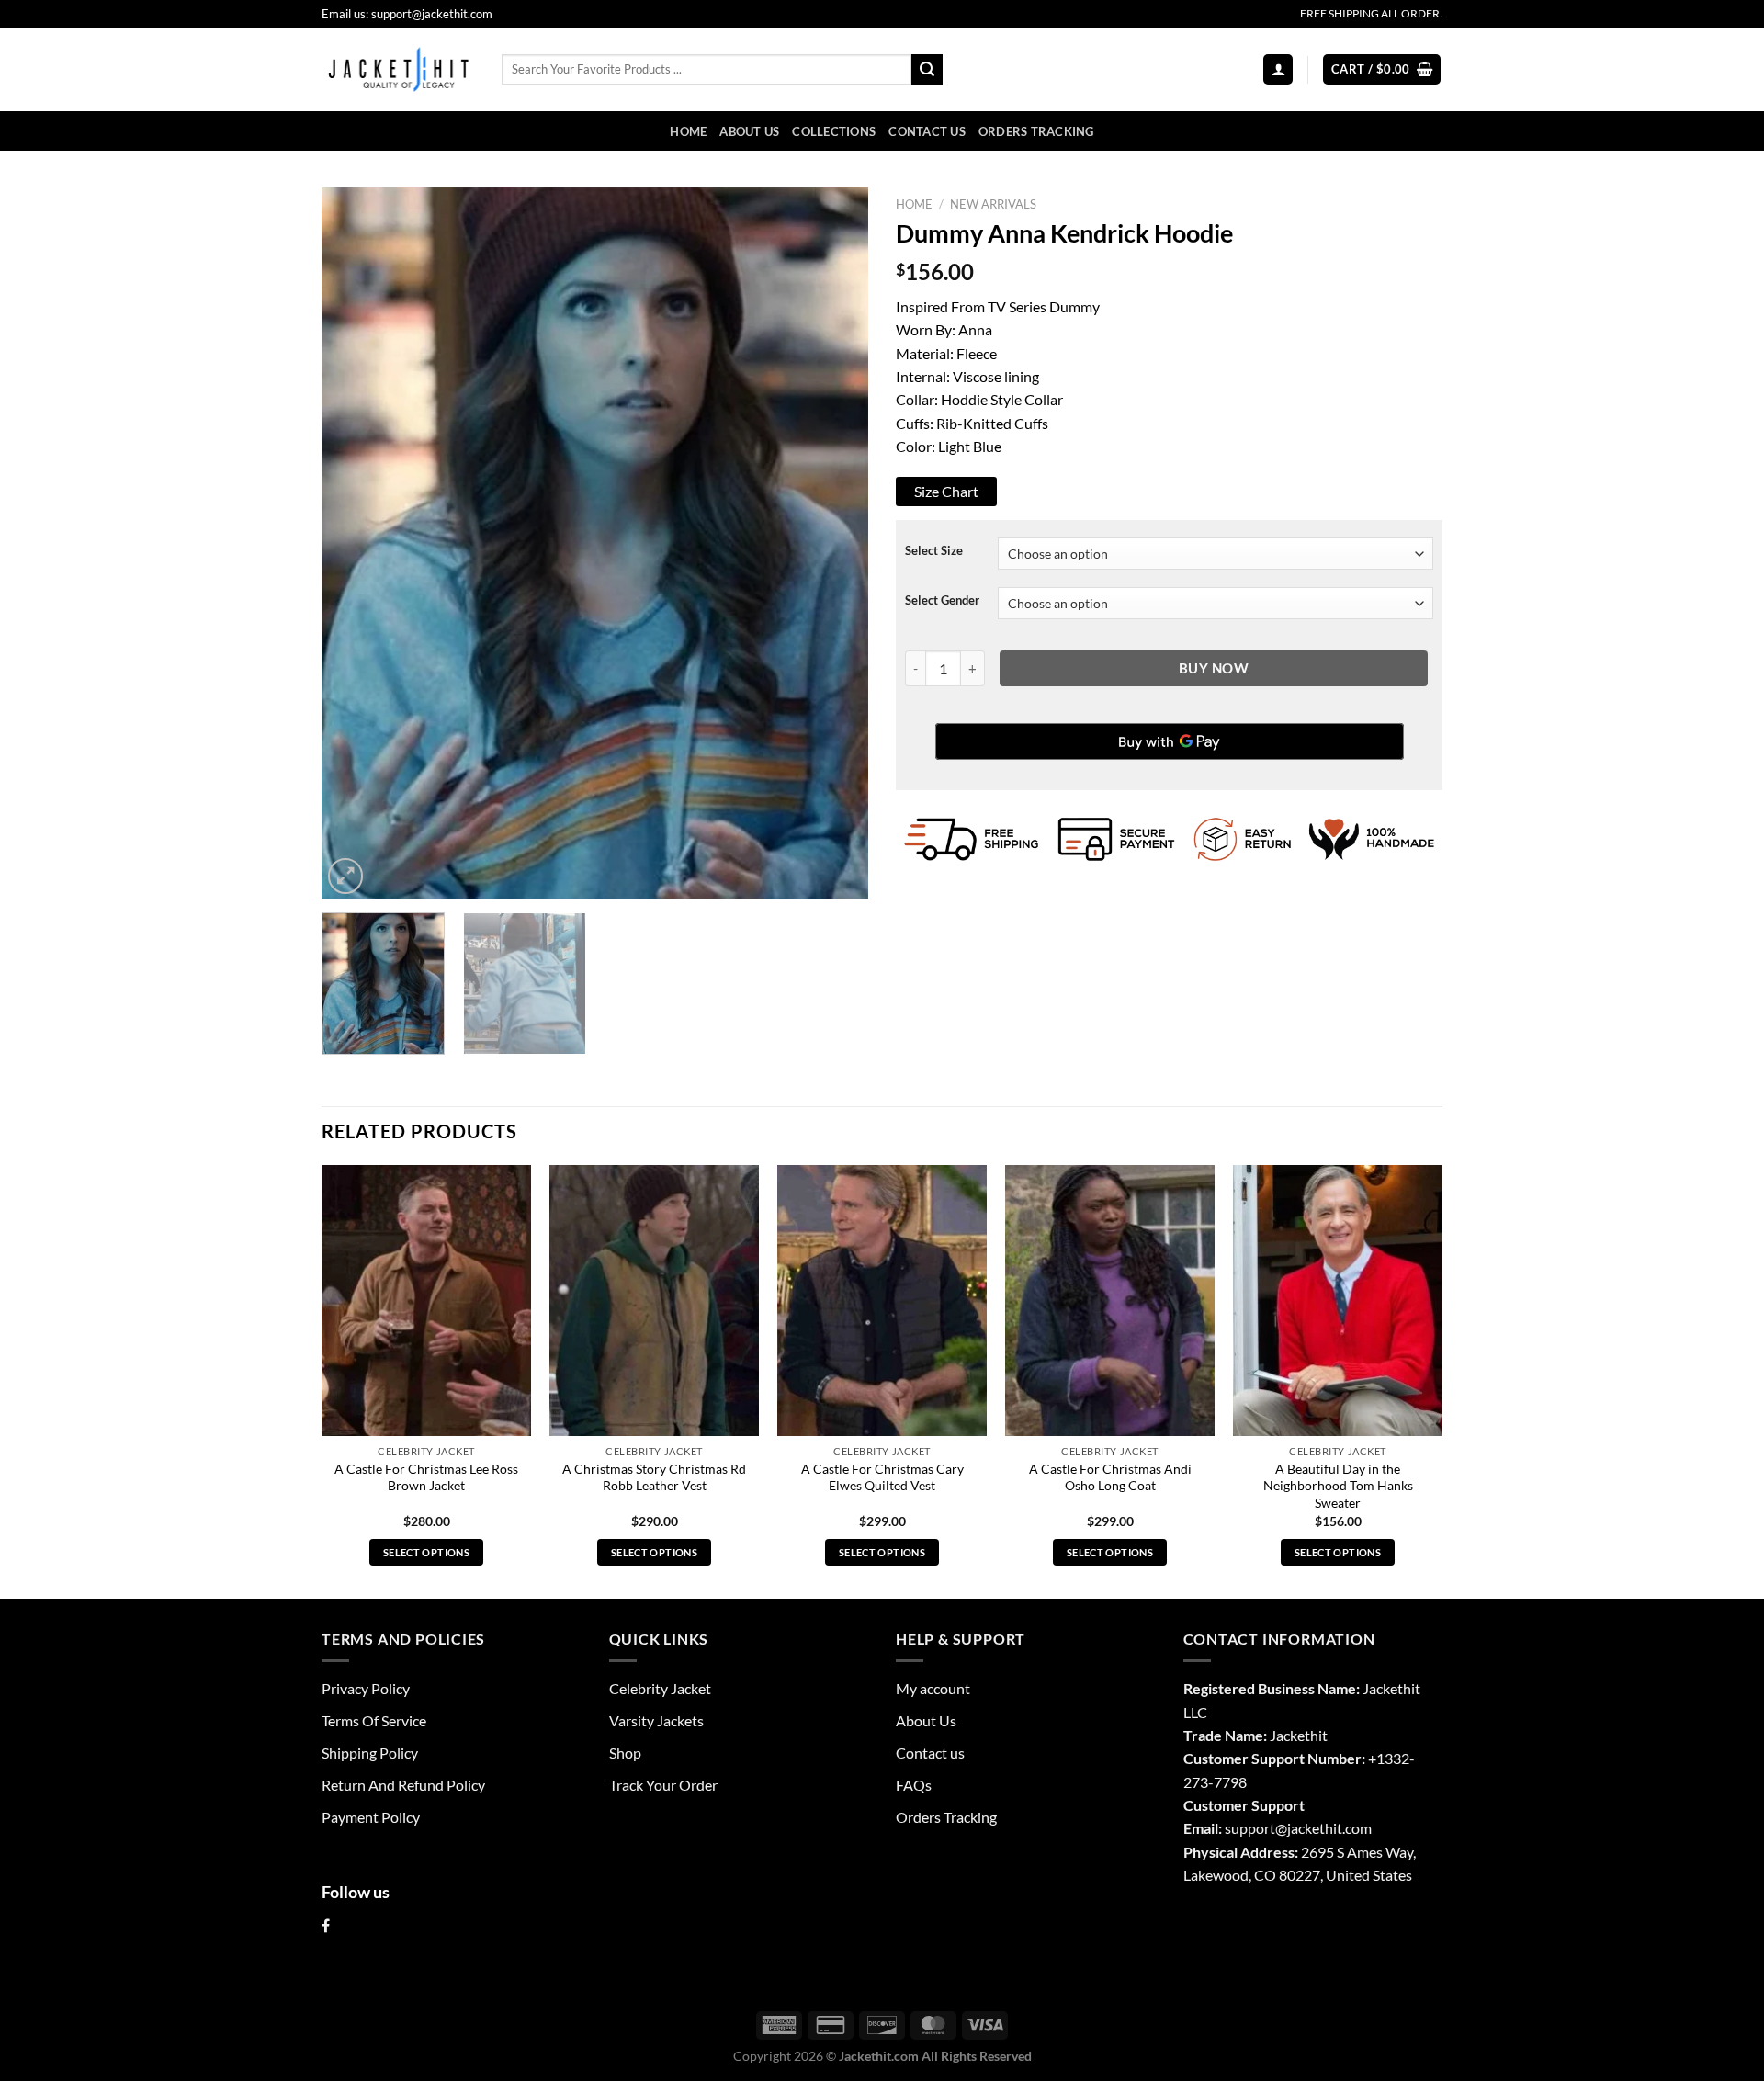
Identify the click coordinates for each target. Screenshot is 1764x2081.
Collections (834, 131)
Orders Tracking (1036, 131)
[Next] (834, 543)
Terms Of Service (374, 1720)
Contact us (927, 131)
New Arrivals (993, 204)
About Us (749, 131)
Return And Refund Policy (403, 1785)
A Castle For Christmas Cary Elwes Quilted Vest (882, 1477)
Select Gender (942, 600)
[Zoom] (345, 876)
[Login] (1278, 69)
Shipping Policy (370, 1753)
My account (933, 1688)
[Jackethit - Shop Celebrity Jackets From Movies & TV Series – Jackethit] (398, 69)
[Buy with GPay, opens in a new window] (1170, 741)
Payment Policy (371, 1817)
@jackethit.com (1323, 1828)
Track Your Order (663, 1785)
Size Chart (946, 491)
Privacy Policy (366, 1688)
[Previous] (356, 543)
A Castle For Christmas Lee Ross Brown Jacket (426, 1477)
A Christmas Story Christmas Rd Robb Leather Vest (654, 1477)
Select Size (934, 551)
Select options (426, 1552)
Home (688, 131)
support (1250, 1828)
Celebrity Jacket (660, 1688)
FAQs (914, 1785)
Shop (625, 1753)
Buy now (1214, 668)
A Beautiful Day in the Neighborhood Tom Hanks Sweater (1338, 1486)
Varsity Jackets (656, 1720)
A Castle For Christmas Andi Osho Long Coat (1110, 1477)
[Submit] (927, 69)
